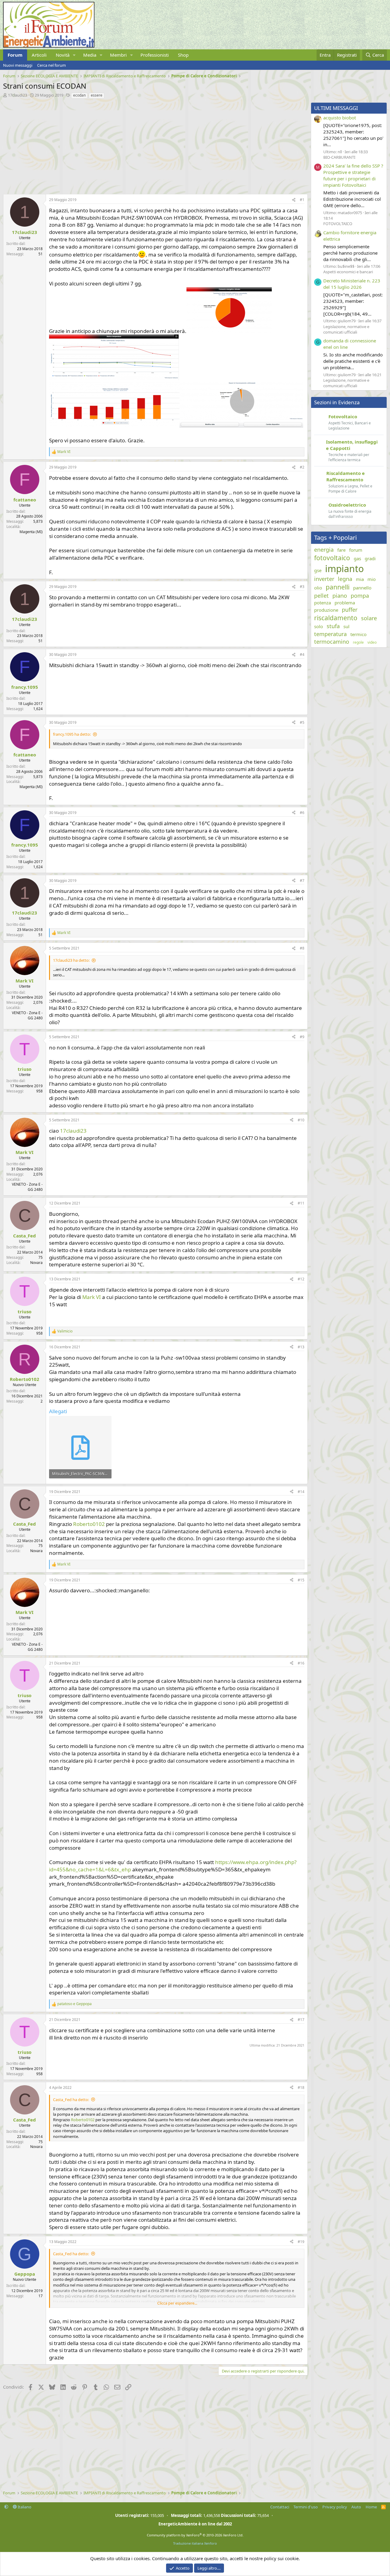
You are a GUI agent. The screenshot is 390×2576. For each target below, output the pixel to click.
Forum (15, 55)
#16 (301, 1663)
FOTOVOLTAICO (338, 224)
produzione (326, 610)
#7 (302, 881)
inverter (324, 579)
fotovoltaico (332, 558)
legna (345, 579)
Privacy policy (335, 2507)
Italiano (24, 2507)
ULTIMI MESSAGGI (336, 108)
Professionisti (155, 55)
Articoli (39, 55)
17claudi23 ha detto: (71, 960)
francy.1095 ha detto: (72, 734)
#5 (302, 722)
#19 (301, 2242)
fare (341, 550)
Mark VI (92, 1297)
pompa (360, 596)
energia (324, 550)
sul (346, 626)
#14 (301, 1492)
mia (360, 579)
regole (358, 642)
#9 (302, 1037)
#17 (301, 2020)
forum (356, 550)
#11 (301, 1203)
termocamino (332, 642)
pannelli (338, 587)
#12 (301, 1279)
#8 (302, 948)
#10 (301, 1120)
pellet (321, 596)
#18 (301, 2088)
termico (358, 634)
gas (357, 558)
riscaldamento (336, 618)
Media (90, 55)
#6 (302, 813)
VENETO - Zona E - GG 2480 (27, 1015)
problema (345, 603)
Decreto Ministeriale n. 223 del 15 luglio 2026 (352, 284)
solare (369, 618)
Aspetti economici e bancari (348, 272)
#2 (302, 467)
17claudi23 (18, 95)
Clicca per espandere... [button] (177, 2303)
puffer (350, 610)
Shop (183, 55)
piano (340, 596)
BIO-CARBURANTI (339, 157)
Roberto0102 (89, 1524)
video (372, 642)
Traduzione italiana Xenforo (195, 2543)
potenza (323, 603)
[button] (74, 55)
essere (97, 95)
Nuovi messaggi (18, 65)
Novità (63, 55)
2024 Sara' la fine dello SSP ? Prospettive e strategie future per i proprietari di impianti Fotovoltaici (353, 175)
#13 (301, 1347)
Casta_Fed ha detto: (71, 2100)
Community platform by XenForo (195, 2535)
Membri (118, 55)
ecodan (79, 95)
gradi (370, 558)
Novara (36, 1263)
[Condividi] (294, 200)
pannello (362, 588)
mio (372, 579)
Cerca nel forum (51, 65)
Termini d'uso (306, 2507)
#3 (302, 587)
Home (371, 2507)
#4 (302, 655)
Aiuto (356, 2507)
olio (318, 588)
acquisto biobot (340, 118)
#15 (301, 1580)
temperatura (330, 634)
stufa (333, 626)
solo (319, 626)
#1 (302, 200)
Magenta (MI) (31, 532)
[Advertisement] (154, 145)
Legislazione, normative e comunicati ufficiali (346, 329)
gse (318, 570)
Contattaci (280, 2507)
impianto (344, 569)
